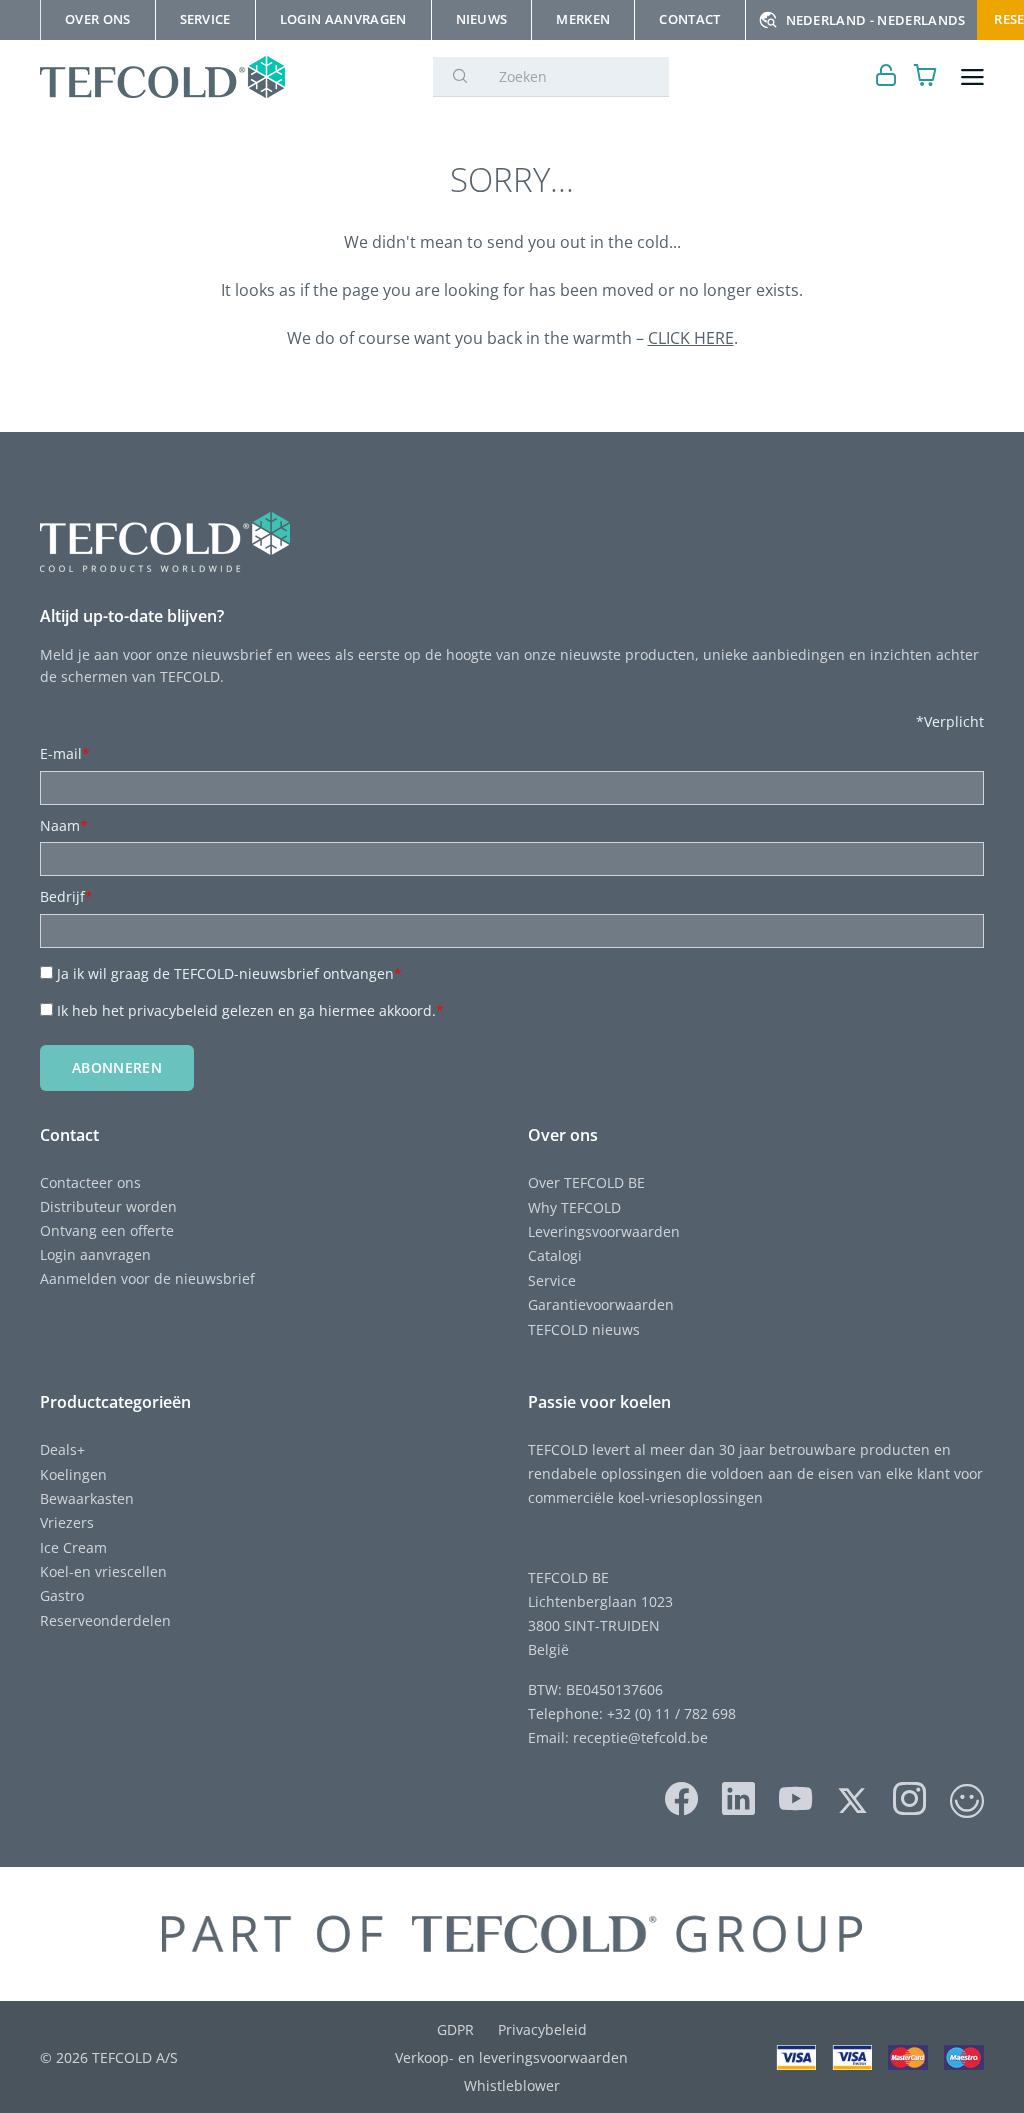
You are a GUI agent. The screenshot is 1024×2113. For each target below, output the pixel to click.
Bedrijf (66, 896)
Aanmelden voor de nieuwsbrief (147, 1278)
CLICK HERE (691, 338)
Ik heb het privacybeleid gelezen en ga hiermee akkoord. (250, 1010)
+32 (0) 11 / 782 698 (671, 1713)
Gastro (62, 1595)
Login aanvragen (95, 1254)
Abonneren (117, 1067)
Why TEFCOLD (574, 1207)
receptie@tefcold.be (640, 1737)
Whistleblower (512, 2085)
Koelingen (73, 1474)
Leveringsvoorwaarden (604, 1231)
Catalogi (555, 1255)
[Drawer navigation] (972, 77)
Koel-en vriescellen (103, 1571)
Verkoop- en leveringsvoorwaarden (511, 2057)
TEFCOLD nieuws (584, 1329)
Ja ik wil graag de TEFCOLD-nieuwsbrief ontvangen (229, 973)
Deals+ (62, 1449)
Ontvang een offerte (107, 1230)
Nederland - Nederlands (876, 20)
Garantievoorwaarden (601, 1304)
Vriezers (67, 1522)
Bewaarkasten (87, 1498)
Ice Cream (73, 1547)
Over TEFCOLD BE (586, 1182)
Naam (64, 825)
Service (552, 1280)
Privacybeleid (542, 2029)
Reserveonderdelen (105, 1620)
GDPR (455, 2029)
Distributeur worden (108, 1206)
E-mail (65, 753)
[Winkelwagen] (925, 77)
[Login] (886, 77)
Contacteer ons (90, 1182)
